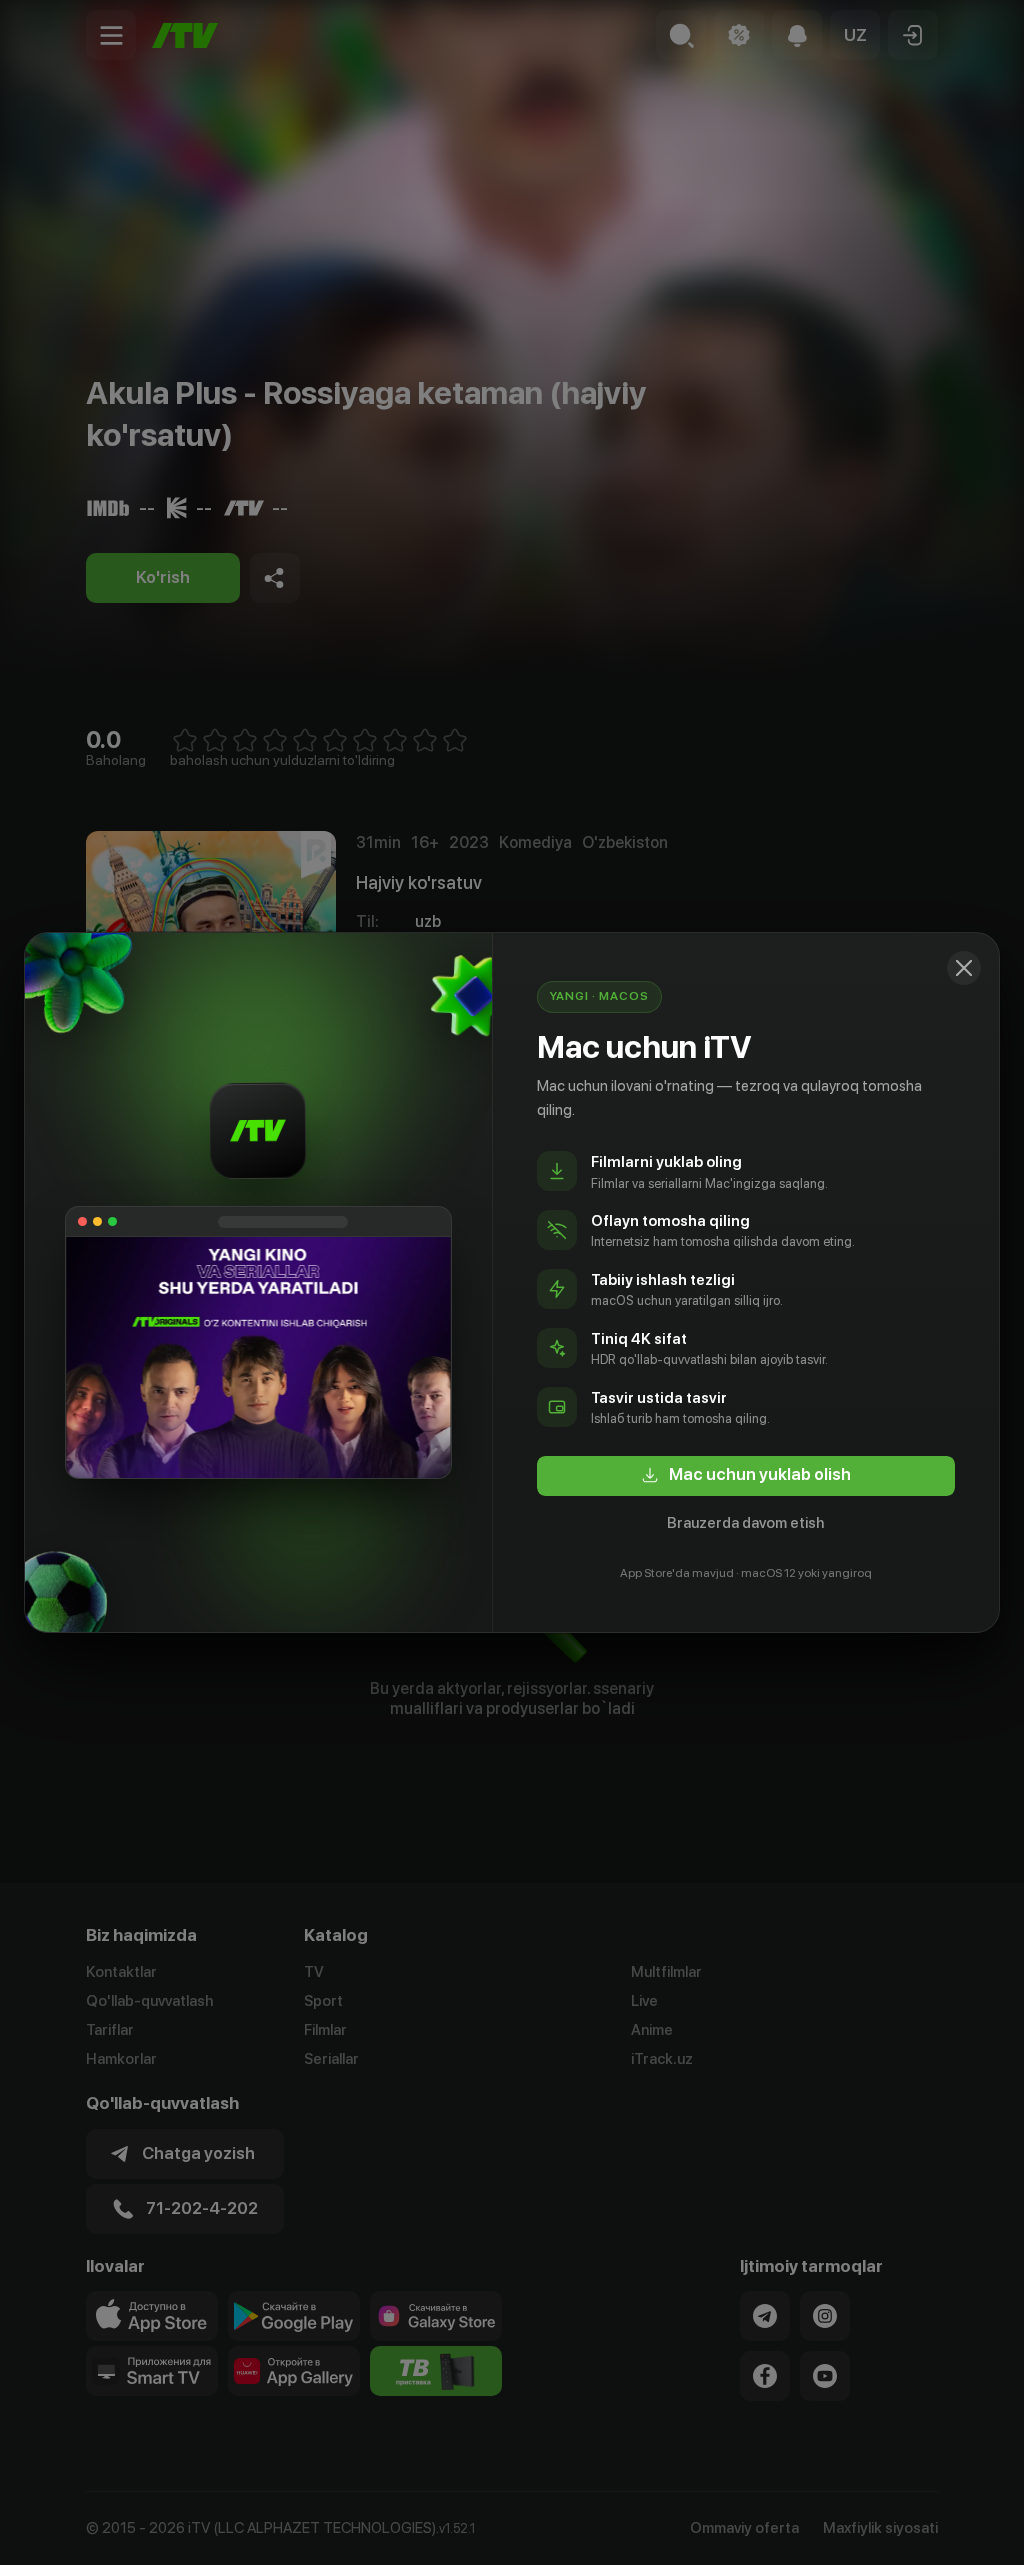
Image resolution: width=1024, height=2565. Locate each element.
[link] (746, 1476)
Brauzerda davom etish (745, 1523)
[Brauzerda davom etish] (964, 968)
